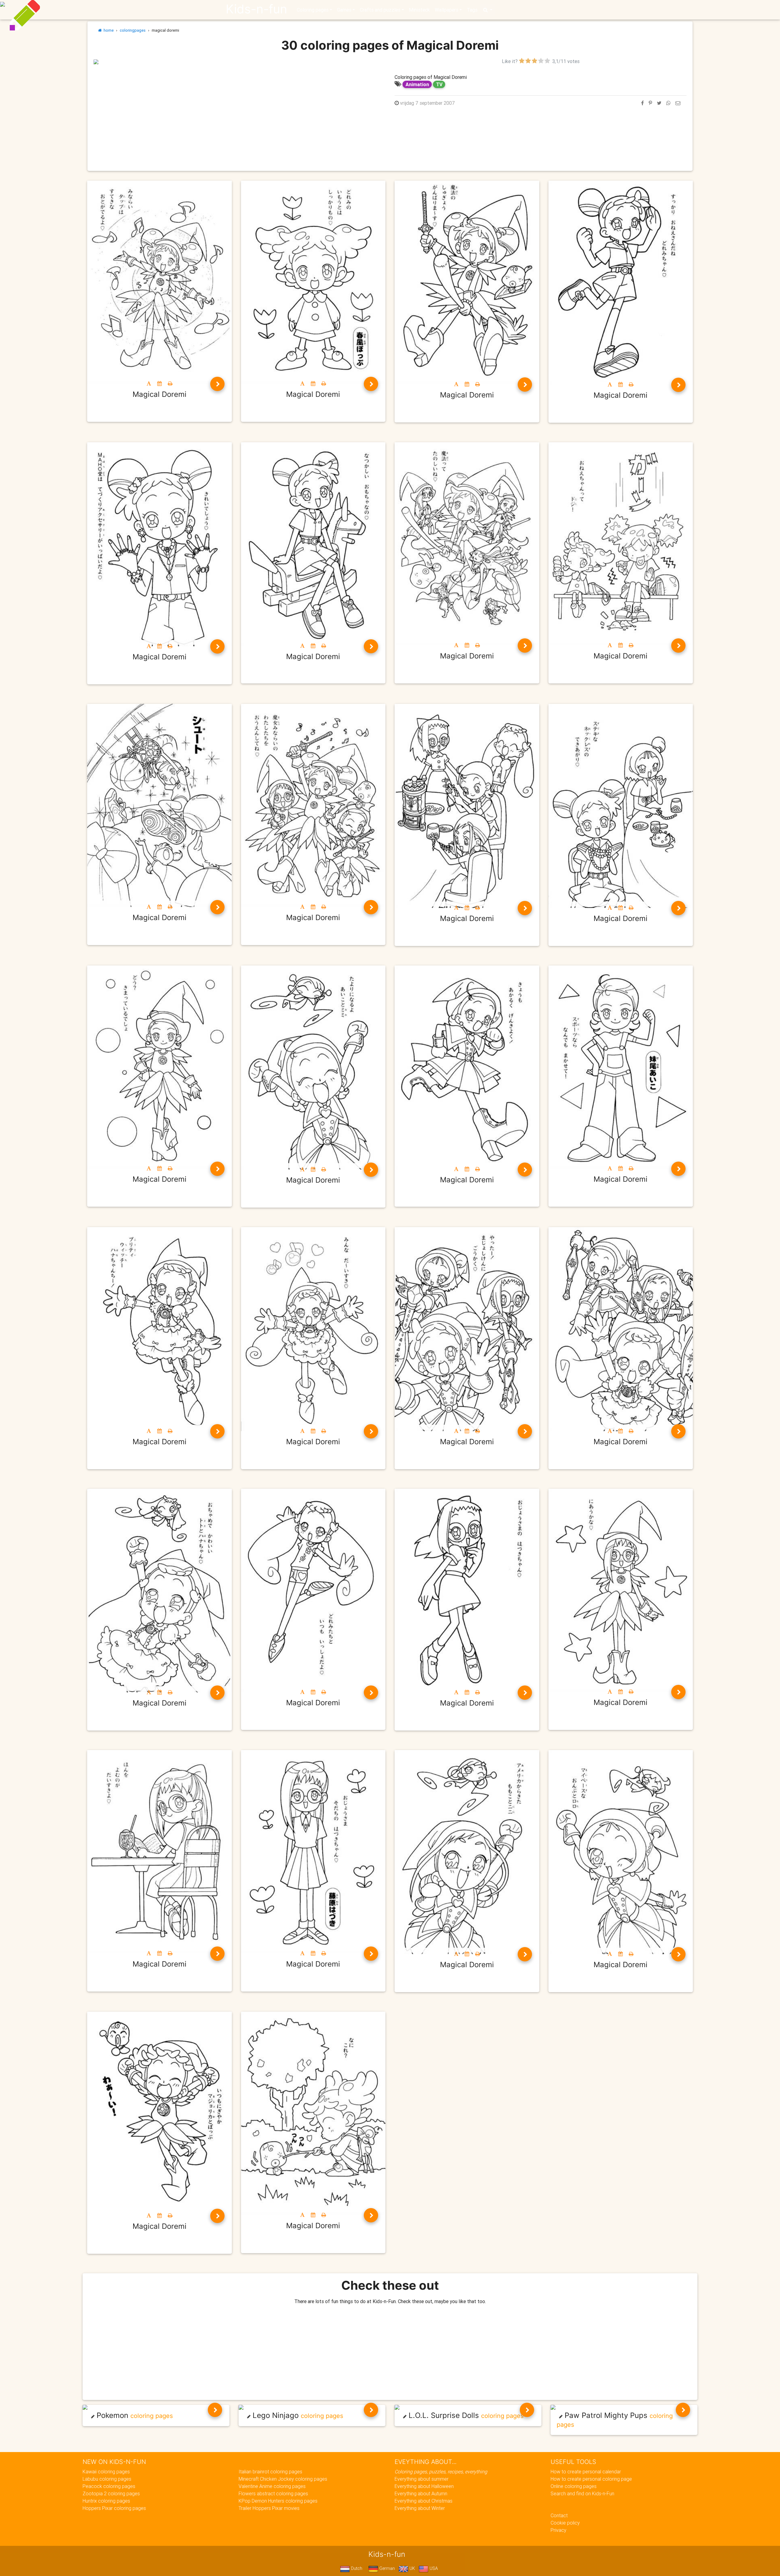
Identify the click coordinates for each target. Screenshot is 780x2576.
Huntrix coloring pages (106, 2501)
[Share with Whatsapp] (668, 103)
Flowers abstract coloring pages (273, 2493)
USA (433, 2568)
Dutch (356, 2568)
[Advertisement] (239, 108)
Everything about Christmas (424, 2501)
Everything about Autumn (421, 2493)
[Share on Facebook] (642, 103)
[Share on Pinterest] (650, 103)
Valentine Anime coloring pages (272, 2486)
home (108, 30)
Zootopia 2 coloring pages (111, 2493)
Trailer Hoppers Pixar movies (269, 2508)
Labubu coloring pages (107, 2479)
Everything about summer (422, 2479)
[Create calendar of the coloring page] (160, 383)
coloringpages (133, 30)
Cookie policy (565, 2523)
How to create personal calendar (586, 2472)
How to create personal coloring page (591, 2479)
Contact (559, 2515)
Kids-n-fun (256, 9)
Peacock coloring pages (109, 2486)
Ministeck (419, 10)
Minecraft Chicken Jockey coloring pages (283, 2479)
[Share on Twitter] (659, 103)
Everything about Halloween (424, 2486)
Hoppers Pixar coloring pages (114, 2508)
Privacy (558, 2530)
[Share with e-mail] (678, 103)
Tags (472, 10)
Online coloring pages (574, 2486)
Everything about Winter (420, 2508)
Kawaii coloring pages (106, 2472)
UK (412, 2568)
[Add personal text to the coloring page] (149, 383)
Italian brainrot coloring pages (270, 2472)
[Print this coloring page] (170, 383)
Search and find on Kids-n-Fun (582, 2493)
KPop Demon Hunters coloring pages (278, 2501)
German (386, 2568)
